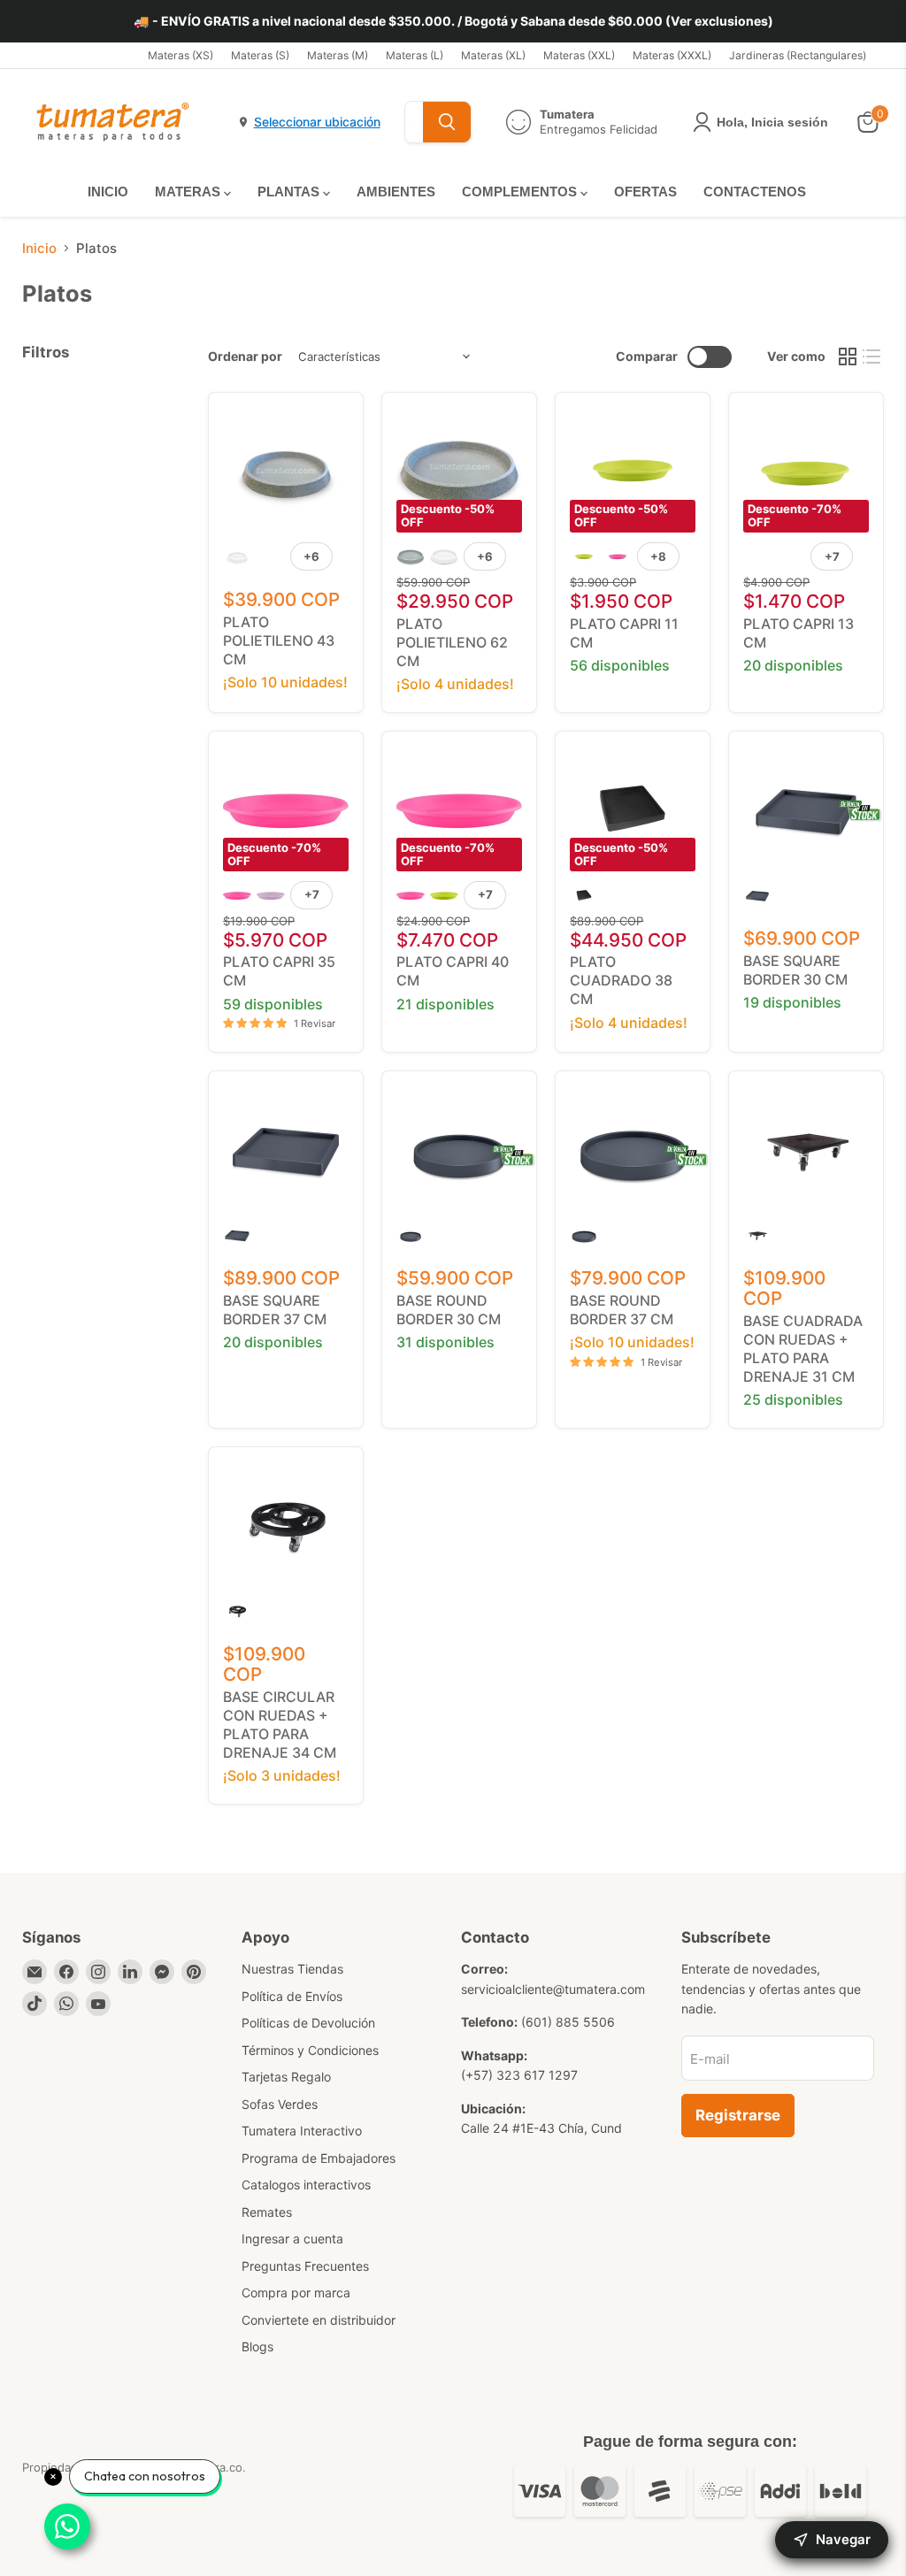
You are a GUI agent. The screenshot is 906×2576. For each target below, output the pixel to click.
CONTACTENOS (755, 192)
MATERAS (189, 192)
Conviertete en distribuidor (319, 2320)
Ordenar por (245, 356)
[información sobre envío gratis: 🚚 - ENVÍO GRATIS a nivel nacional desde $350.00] (453, 21)
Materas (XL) (493, 56)
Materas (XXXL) (672, 56)
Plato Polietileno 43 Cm (279, 640)
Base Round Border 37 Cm (622, 1310)
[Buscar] (447, 122)
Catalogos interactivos (306, 2185)
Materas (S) (260, 56)
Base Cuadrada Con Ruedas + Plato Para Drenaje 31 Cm (803, 1349)
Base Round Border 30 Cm (449, 1310)
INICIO (108, 192)
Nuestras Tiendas (292, 1969)
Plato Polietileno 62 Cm (452, 642)
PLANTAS (290, 192)
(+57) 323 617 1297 (519, 2075)
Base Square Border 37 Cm (275, 1310)
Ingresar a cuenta (292, 2239)
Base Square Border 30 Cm (795, 970)
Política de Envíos (292, 1996)
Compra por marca (296, 2292)
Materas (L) (415, 56)
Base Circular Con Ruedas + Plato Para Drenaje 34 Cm (280, 1725)
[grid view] (848, 356)
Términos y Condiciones (310, 2050)
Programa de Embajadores (319, 2158)
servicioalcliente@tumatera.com (553, 1989)
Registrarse (738, 2115)
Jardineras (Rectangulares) (798, 56)
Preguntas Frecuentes (305, 2266)
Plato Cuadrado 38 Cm (621, 980)
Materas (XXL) (579, 56)
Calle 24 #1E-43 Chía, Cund (541, 2128)
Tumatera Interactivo (302, 2131)
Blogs (257, 2346)
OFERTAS (645, 192)
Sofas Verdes (280, 2104)
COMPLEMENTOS (521, 192)
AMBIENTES (396, 192)
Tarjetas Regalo (286, 2077)
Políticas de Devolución (308, 2023)
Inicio (39, 248)
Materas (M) (338, 56)
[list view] (872, 356)
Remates (267, 2212)
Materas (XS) (180, 56)
